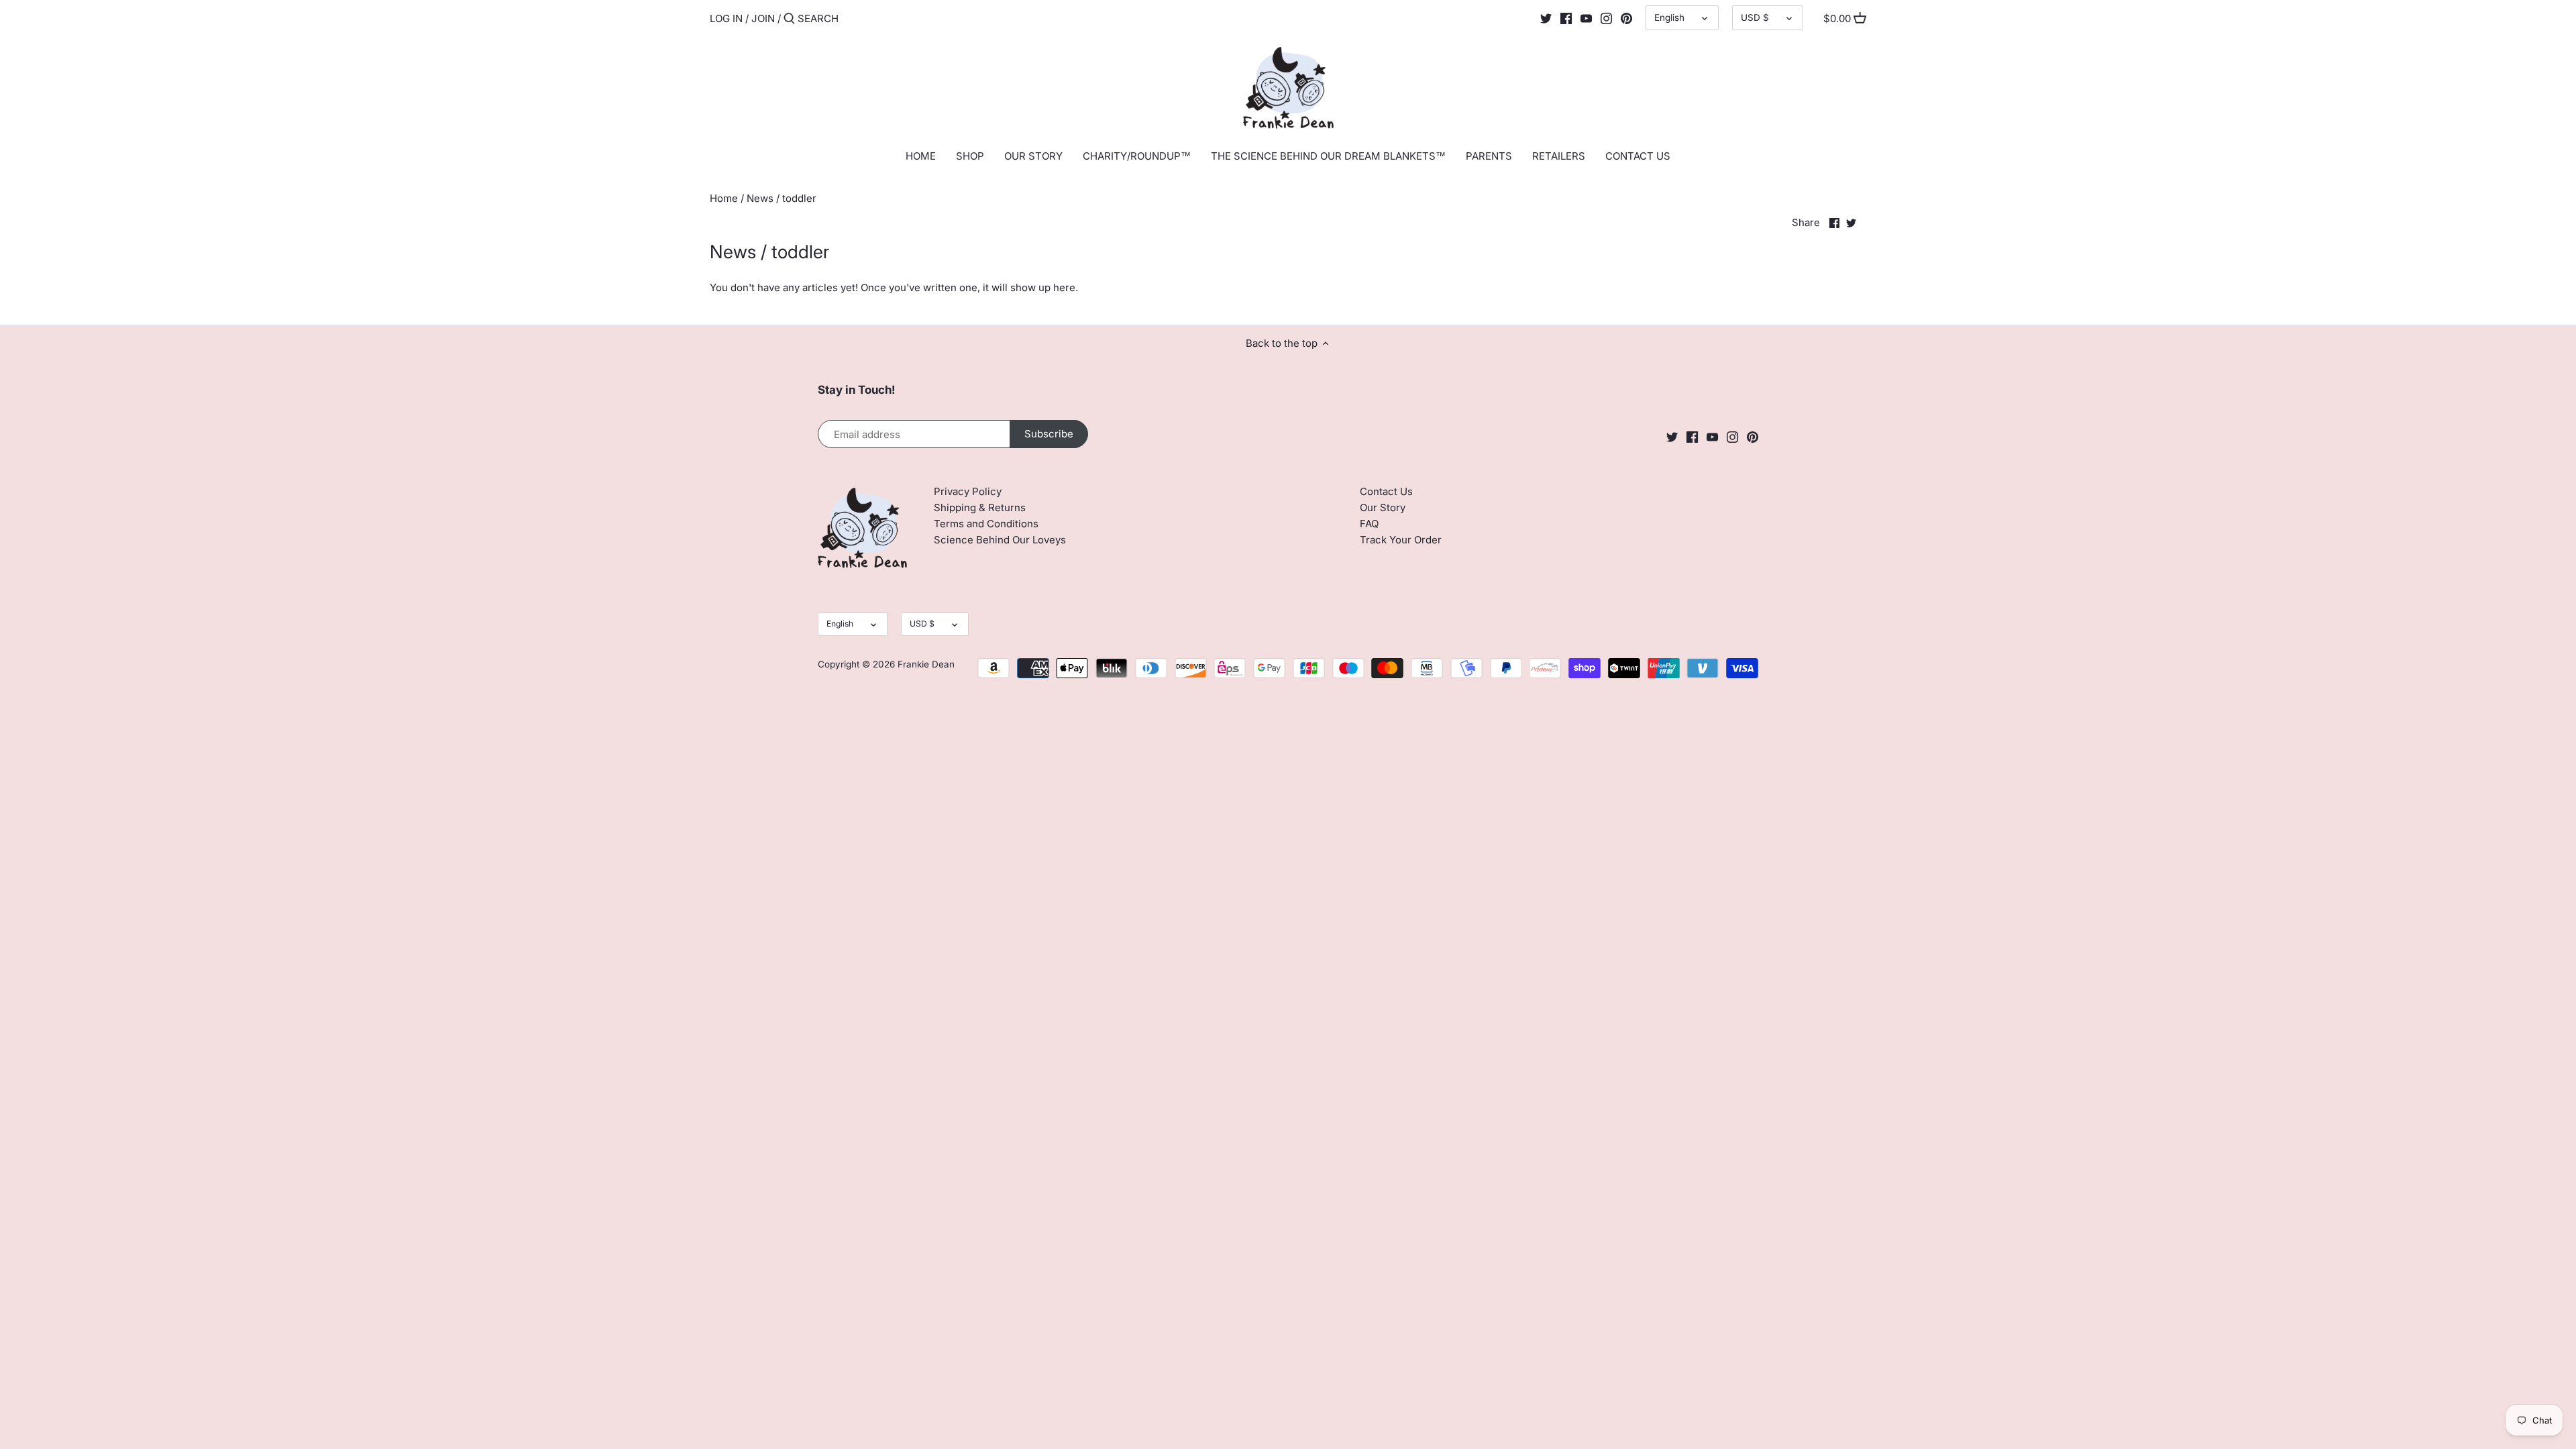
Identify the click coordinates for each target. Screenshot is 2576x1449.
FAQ (1369, 524)
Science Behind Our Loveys (1000, 540)
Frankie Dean (926, 664)
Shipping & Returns (980, 507)
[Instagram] (1606, 18)
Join (763, 18)
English (1669, 17)
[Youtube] (1586, 18)
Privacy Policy (968, 491)
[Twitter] (1546, 18)
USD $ (1755, 17)
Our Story (1383, 507)
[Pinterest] (1626, 18)
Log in (726, 18)
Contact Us (1386, 491)
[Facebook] (1566, 18)
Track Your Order (1401, 540)
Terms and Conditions (986, 524)
